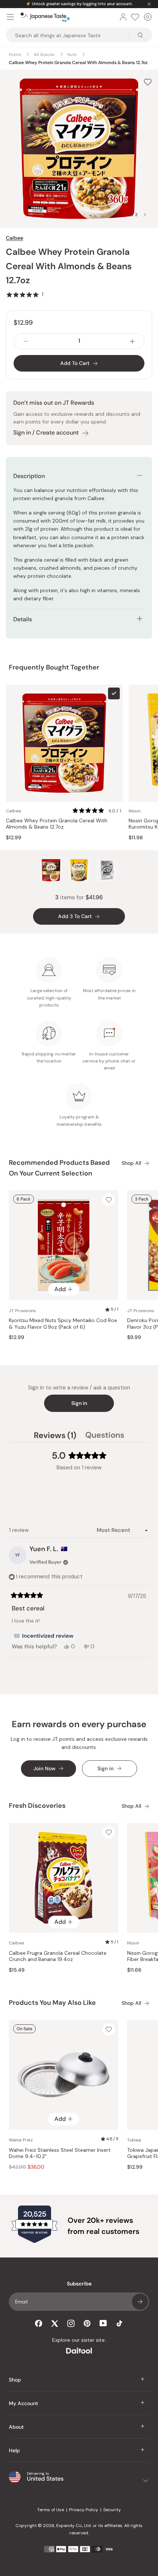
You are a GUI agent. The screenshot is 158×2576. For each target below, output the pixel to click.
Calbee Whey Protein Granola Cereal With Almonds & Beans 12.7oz (57, 824)
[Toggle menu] (10, 17)
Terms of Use (51, 2510)
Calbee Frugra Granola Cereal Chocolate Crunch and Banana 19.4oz (58, 1956)
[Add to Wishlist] (148, 82)
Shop (15, 2380)
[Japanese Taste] (45, 17)
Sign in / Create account (46, 433)
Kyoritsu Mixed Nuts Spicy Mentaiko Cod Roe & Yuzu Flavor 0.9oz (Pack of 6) (63, 1324)
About (16, 2427)
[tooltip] (44, 1636)
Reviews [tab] (55, 1436)
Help (14, 2450)
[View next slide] (145, 215)
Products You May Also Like (52, 2003)
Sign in (79, 1403)
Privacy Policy (84, 2510)
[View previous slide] (122, 215)
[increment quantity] (132, 341)
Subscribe (140, 2302)
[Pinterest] (87, 2323)
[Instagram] (71, 2323)
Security (112, 2510)
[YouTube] (103, 2323)
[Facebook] (39, 2323)
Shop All (131, 1163)
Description (29, 476)
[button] (25, 294)
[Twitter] (55, 2323)
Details (23, 619)
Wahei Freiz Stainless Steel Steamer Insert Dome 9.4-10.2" (60, 2153)
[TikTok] (119, 2323)
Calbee (15, 238)
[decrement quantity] (26, 341)
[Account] (123, 17)
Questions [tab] (105, 1436)
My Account (24, 2403)
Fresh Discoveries (37, 1806)
